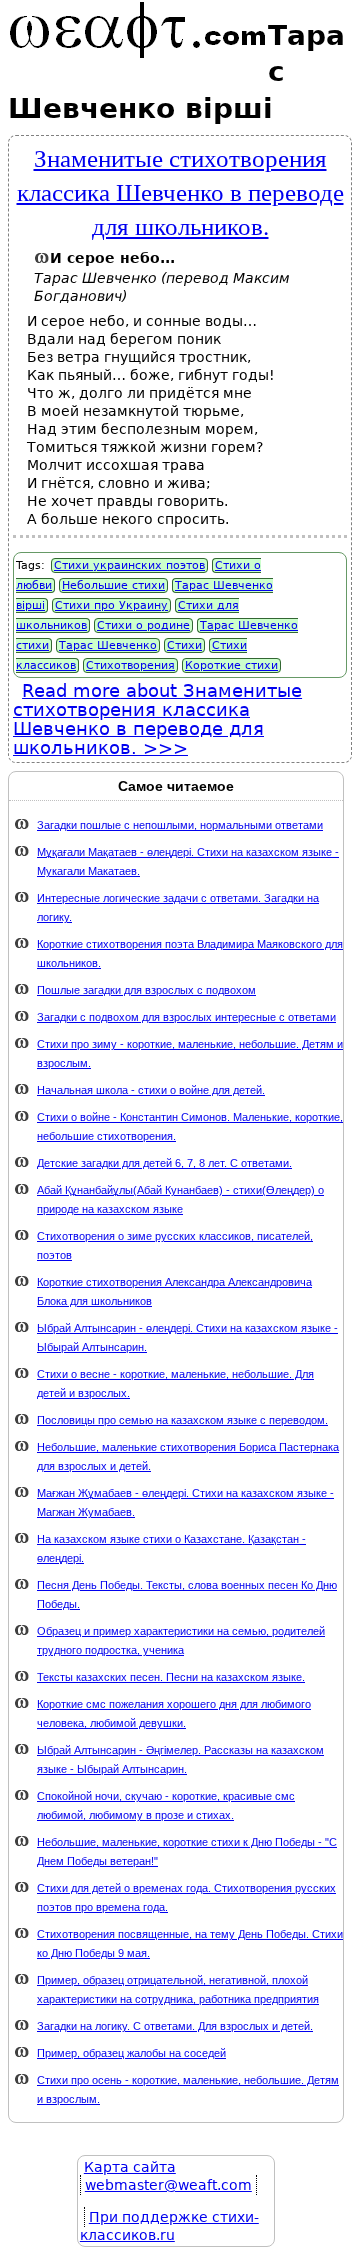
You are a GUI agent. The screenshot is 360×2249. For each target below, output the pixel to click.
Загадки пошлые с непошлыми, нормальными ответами (180, 825)
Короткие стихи (231, 665)
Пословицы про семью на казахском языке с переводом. (182, 1420)
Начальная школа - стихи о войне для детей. (151, 1090)
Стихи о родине (143, 625)
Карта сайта (130, 2167)
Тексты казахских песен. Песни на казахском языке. (171, 1677)
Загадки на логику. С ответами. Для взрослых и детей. (175, 2026)
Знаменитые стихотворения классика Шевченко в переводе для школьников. (180, 191)
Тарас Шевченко (108, 645)
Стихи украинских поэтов (129, 565)
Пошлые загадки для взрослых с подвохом (146, 990)
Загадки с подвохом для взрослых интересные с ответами (186, 1017)
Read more (157, 719)
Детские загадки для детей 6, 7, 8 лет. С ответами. (164, 1163)
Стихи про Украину (111, 605)
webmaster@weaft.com (168, 2185)
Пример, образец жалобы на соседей (131, 2053)
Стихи (184, 645)
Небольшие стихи (113, 585)
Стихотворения (130, 665)
